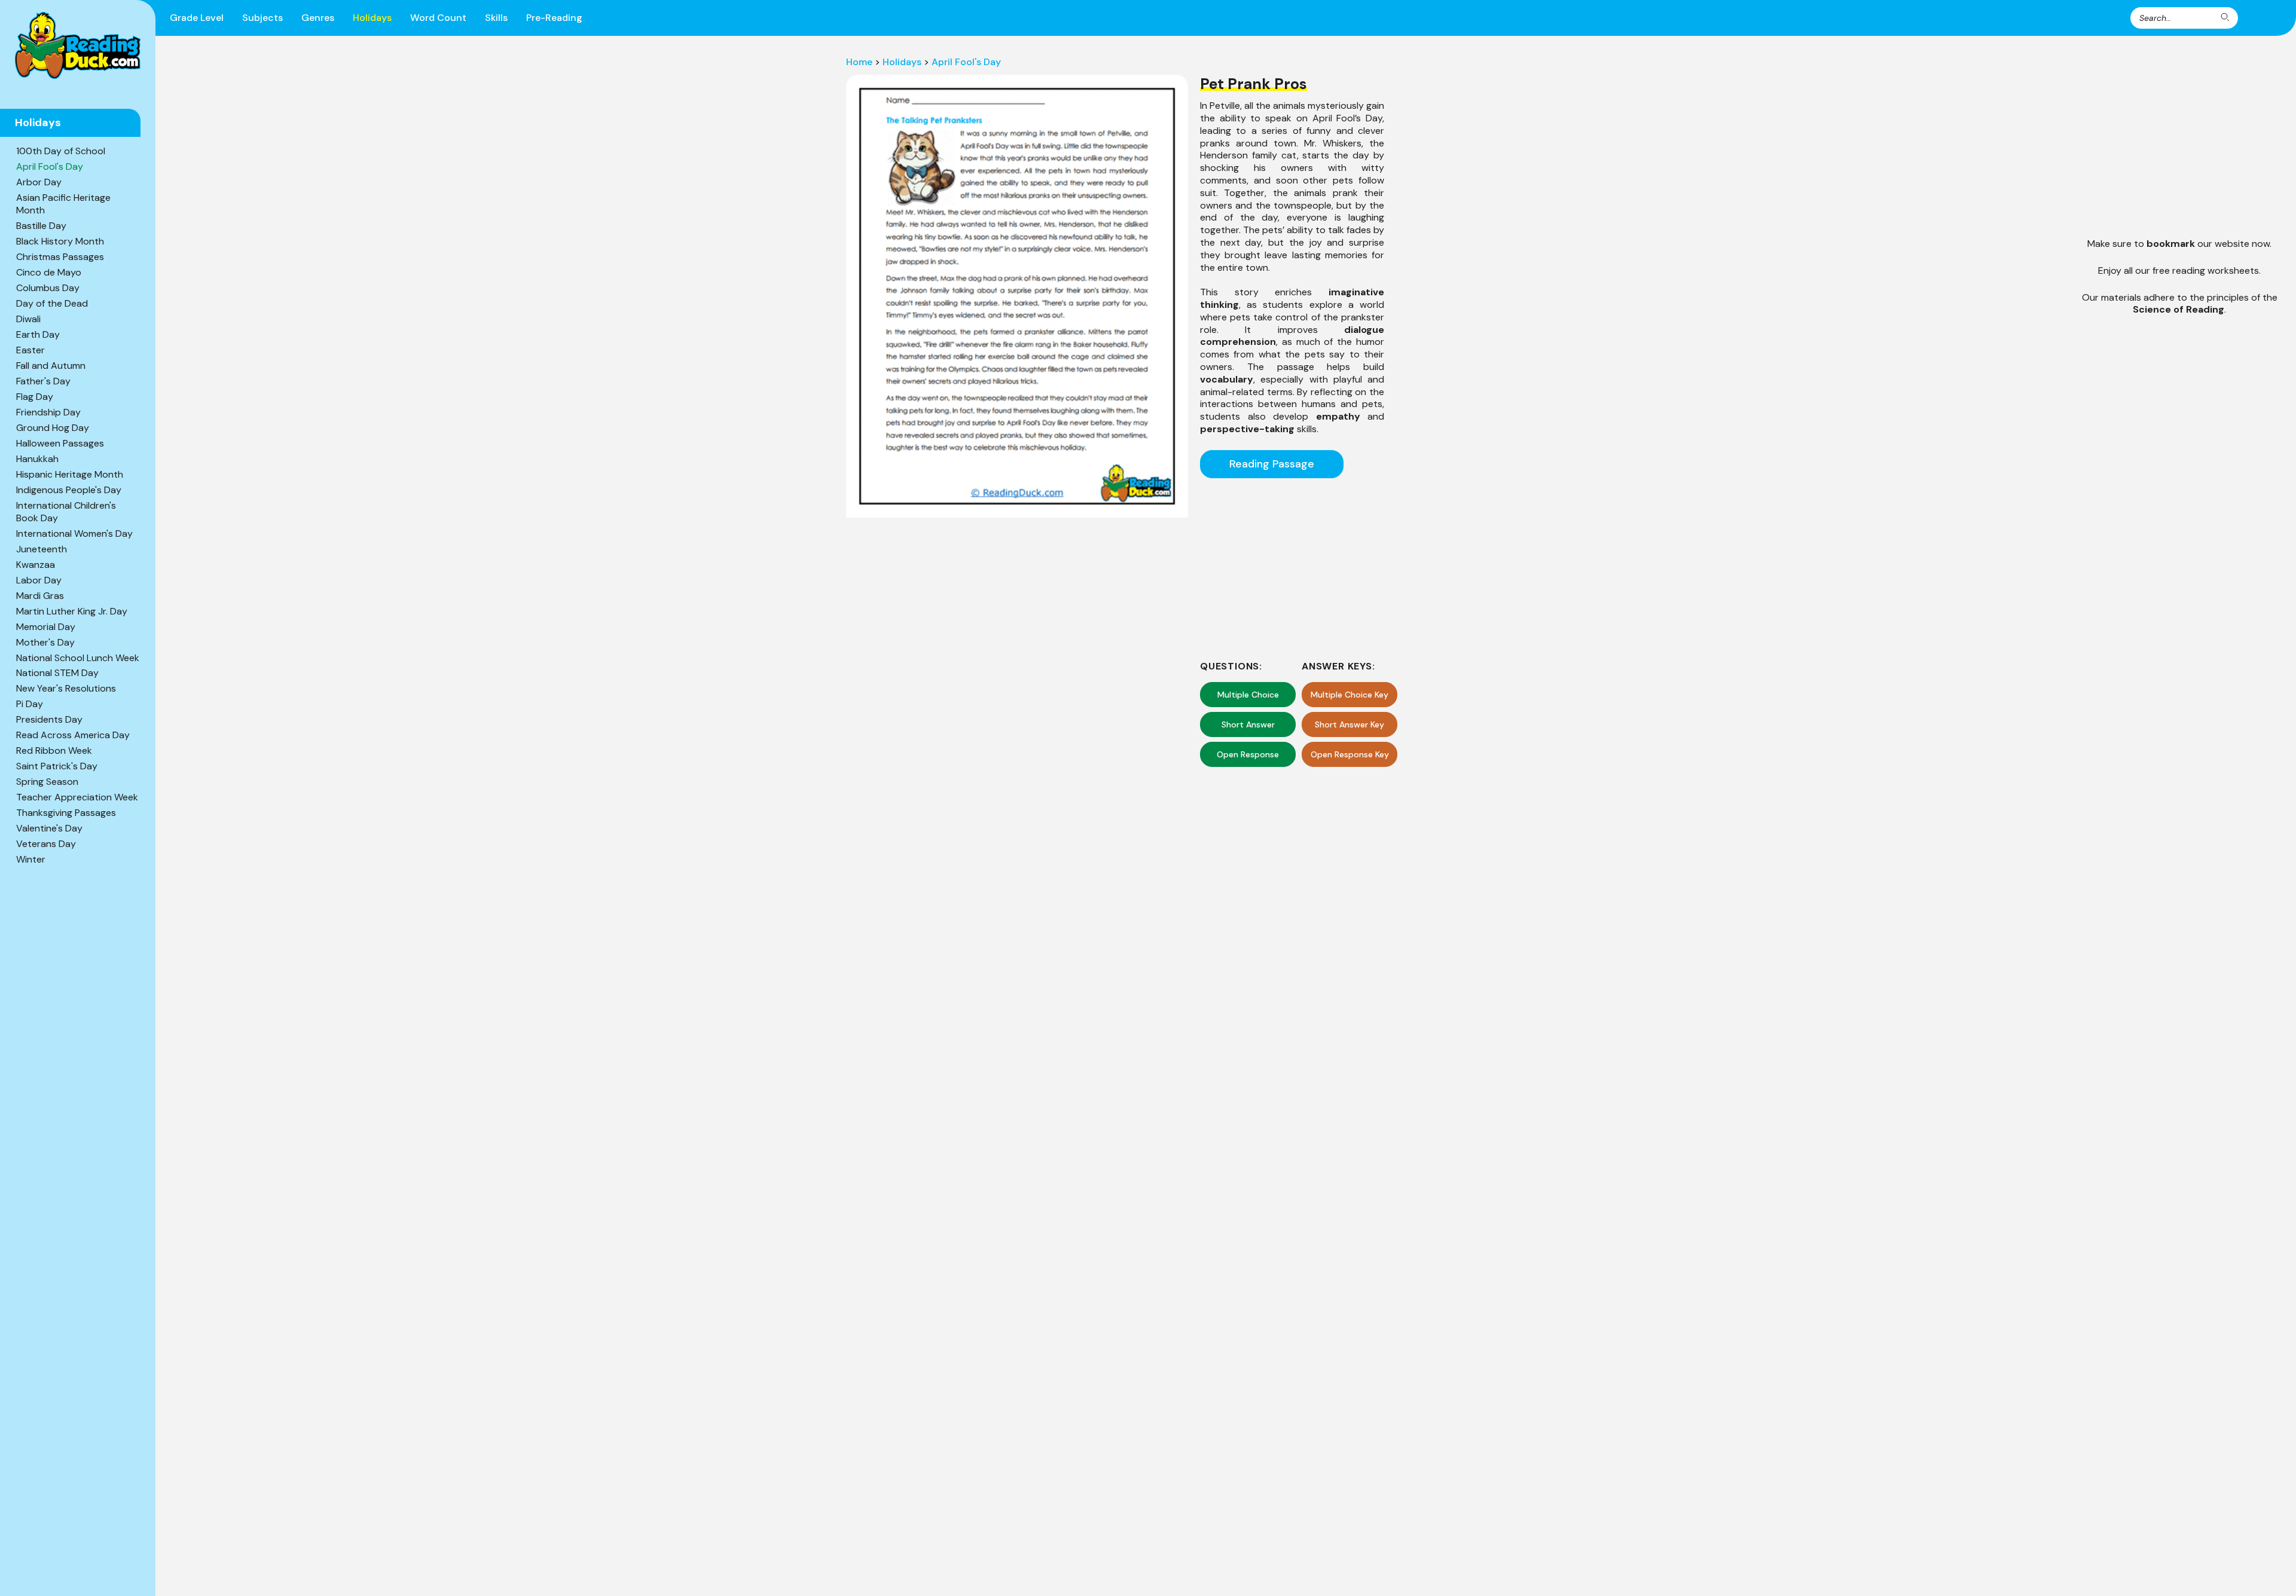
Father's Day (43, 381)
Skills (496, 18)
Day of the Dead (52, 303)
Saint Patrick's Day (57, 766)
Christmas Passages (60, 257)
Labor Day (39, 580)
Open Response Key (1350, 754)
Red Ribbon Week (54, 750)
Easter (30, 350)
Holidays (372, 18)
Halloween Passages (60, 443)
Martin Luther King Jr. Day (72, 611)
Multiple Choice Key (1349, 695)
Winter (31, 859)
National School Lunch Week (78, 658)
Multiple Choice (1248, 695)
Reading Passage (1272, 464)
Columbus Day (48, 288)
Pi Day (30, 704)
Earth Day (38, 334)
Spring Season (47, 782)
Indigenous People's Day (69, 490)
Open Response (1248, 754)
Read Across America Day (73, 735)
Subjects (262, 18)
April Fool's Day (50, 166)
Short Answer (1248, 724)
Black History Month (60, 241)
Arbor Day (39, 182)
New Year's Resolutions (66, 688)
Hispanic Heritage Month (70, 474)
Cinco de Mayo (49, 272)
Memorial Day (46, 627)
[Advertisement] (1292, 567)
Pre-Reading (554, 18)
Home (859, 62)
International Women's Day (74, 533)
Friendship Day (48, 412)
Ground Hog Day (53, 428)
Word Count (438, 18)
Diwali (28, 319)
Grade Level (197, 18)
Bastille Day (41, 226)
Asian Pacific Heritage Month (63, 204)
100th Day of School (61, 151)
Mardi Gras (40, 596)
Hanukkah (37, 459)
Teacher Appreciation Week (77, 797)
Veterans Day (46, 844)
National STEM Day (57, 673)
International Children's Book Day (66, 512)
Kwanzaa (36, 565)
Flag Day (35, 397)
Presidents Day (49, 719)
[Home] (78, 45)
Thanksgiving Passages (66, 813)
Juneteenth (42, 549)
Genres (318, 18)
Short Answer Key (1349, 724)
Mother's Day (45, 642)
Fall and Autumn (51, 366)
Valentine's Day (49, 828)
